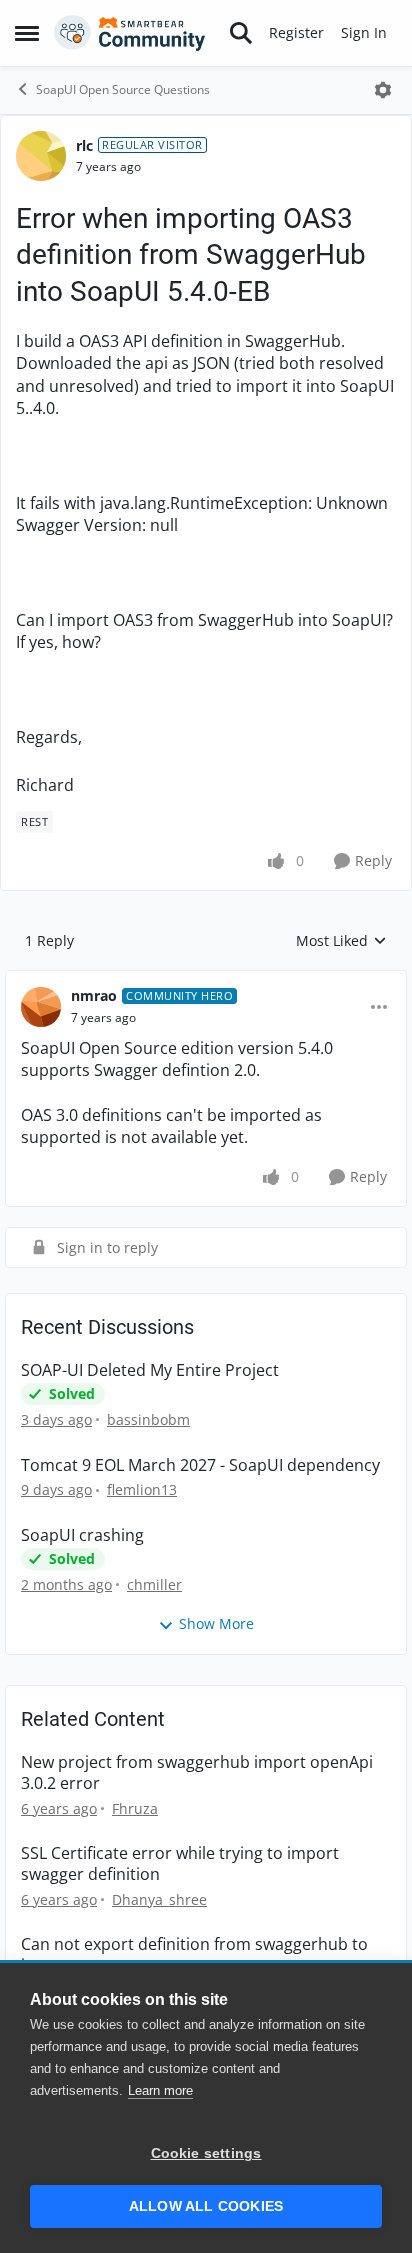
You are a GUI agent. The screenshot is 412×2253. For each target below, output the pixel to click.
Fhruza (135, 1808)
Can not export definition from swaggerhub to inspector (194, 1955)
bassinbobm (148, 1419)
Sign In (364, 32)
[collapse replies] (206, 980)
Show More (216, 1623)
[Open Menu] (383, 90)
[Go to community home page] (130, 33)
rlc (84, 145)
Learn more (160, 2090)
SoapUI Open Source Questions (123, 89)
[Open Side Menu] (27, 33)
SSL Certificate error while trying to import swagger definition (180, 1864)
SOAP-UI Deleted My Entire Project (150, 1370)
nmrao (94, 995)
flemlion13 (142, 1489)
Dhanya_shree (159, 1899)
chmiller (154, 1584)
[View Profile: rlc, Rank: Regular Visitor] (41, 156)
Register (296, 32)
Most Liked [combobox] (341, 941)
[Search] (241, 33)
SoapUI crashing (82, 1535)
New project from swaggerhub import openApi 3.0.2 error (197, 1773)
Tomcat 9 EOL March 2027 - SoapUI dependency (200, 1465)
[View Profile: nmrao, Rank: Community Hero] (41, 1007)
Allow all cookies (206, 2206)
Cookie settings (206, 2153)
